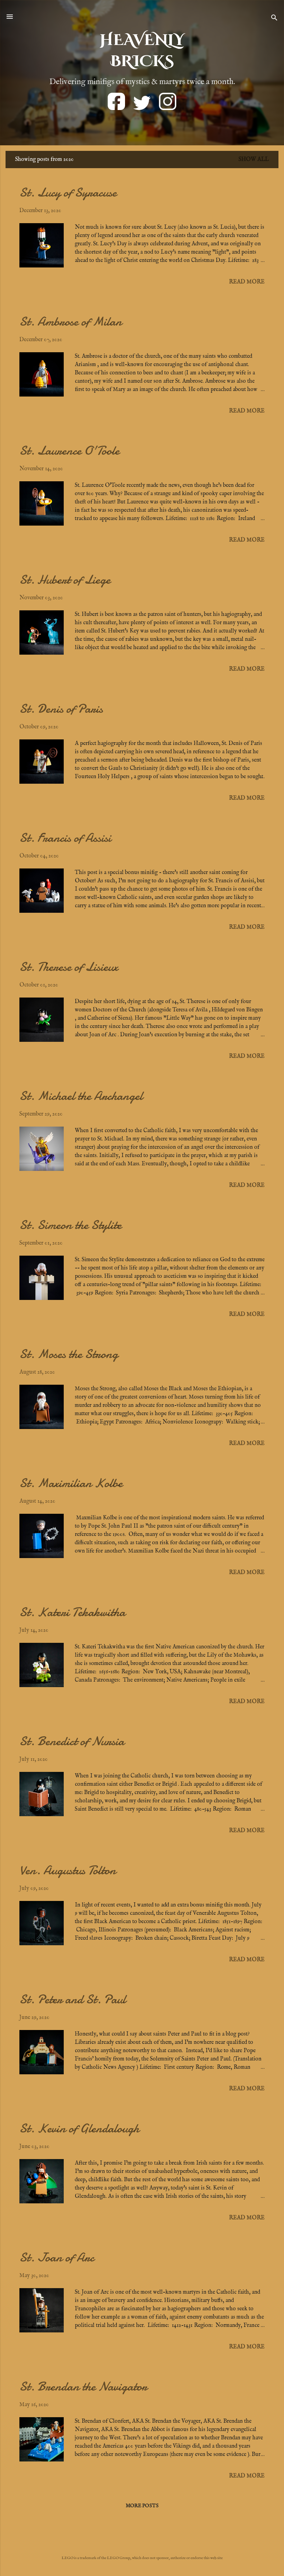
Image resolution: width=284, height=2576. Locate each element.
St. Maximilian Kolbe (71, 1483)
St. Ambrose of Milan (71, 322)
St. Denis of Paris (61, 709)
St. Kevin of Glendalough (79, 2128)
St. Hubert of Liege (65, 580)
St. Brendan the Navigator (83, 2387)
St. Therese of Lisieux (69, 967)
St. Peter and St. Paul (73, 1999)
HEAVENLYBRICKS (142, 51)
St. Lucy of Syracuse (68, 193)
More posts (142, 2506)
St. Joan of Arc (57, 2258)
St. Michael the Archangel (81, 1096)
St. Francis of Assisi (65, 838)
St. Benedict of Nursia (72, 1741)
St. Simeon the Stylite (70, 1225)
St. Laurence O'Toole (69, 451)
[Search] (274, 19)
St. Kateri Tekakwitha (72, 1612)
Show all (254, 160)
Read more (247, 282)
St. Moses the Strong (69, 1354)
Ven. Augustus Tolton (68, 1870)
